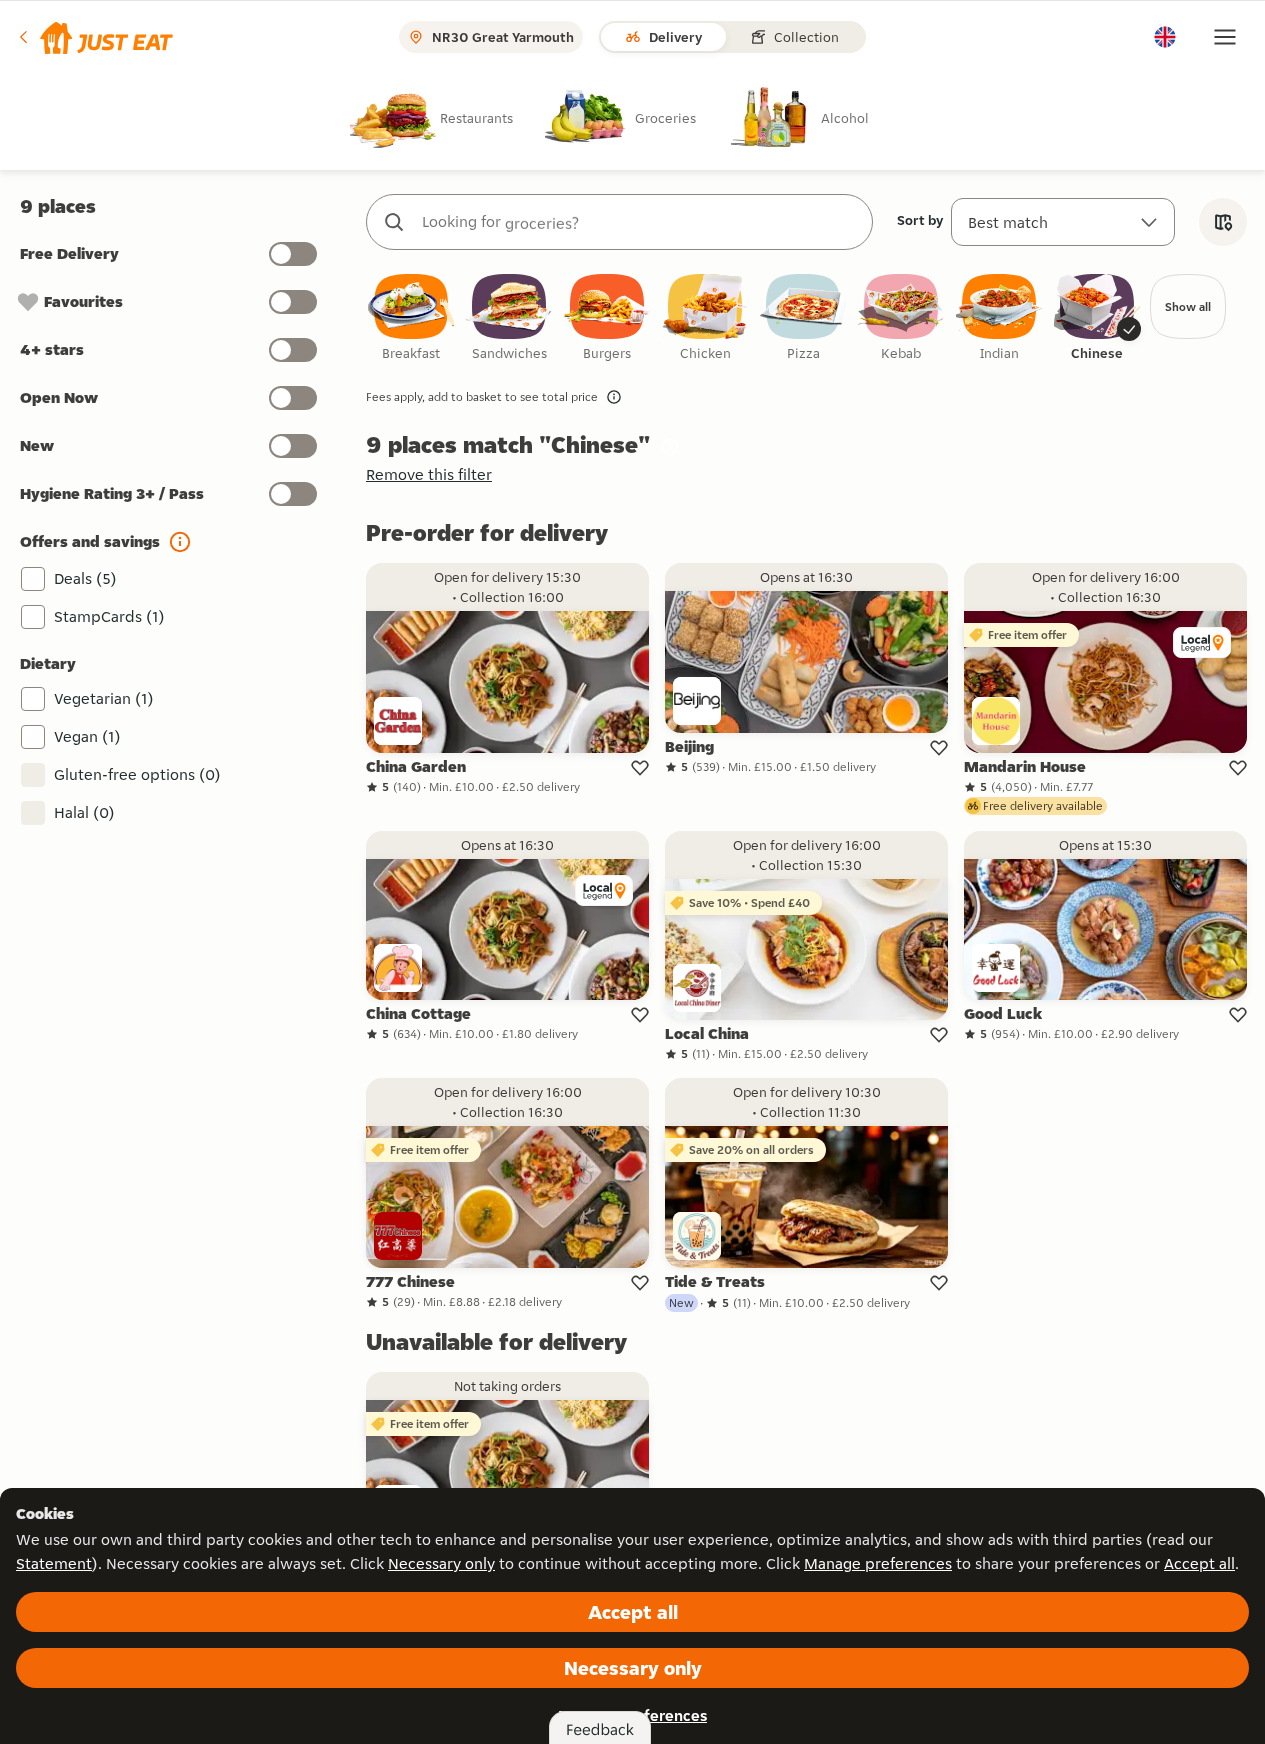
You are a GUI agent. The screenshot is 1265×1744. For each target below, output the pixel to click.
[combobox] (639, 222)
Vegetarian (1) (104, 698)
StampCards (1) (109, 616)
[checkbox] (411, 318)
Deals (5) (85, 578)
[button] (94, 37)
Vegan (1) (87, 736)
